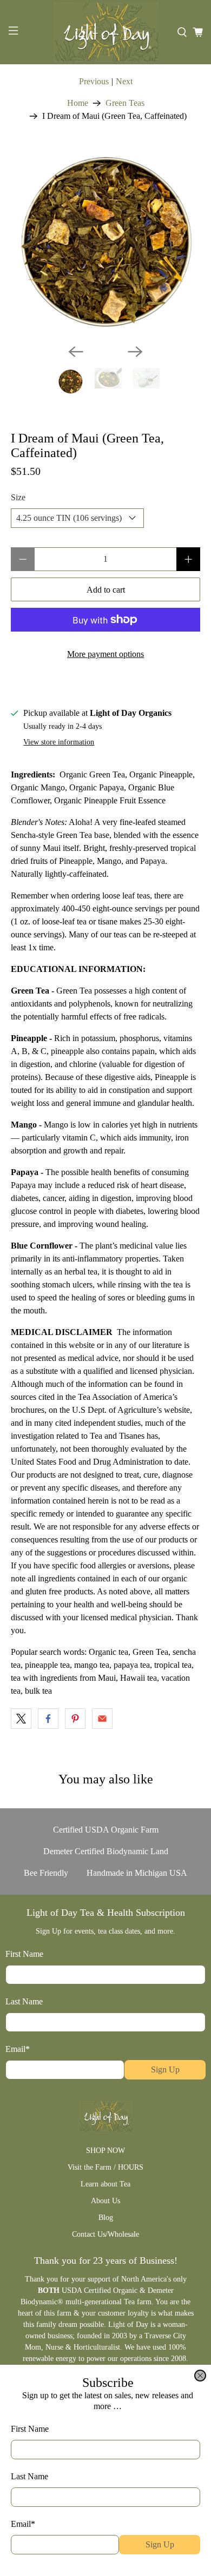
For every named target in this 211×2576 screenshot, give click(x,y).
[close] (200, 2376)
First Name (30, 2429)
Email (23, 2524)
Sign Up (160, 2544)
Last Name (29, 2476)
